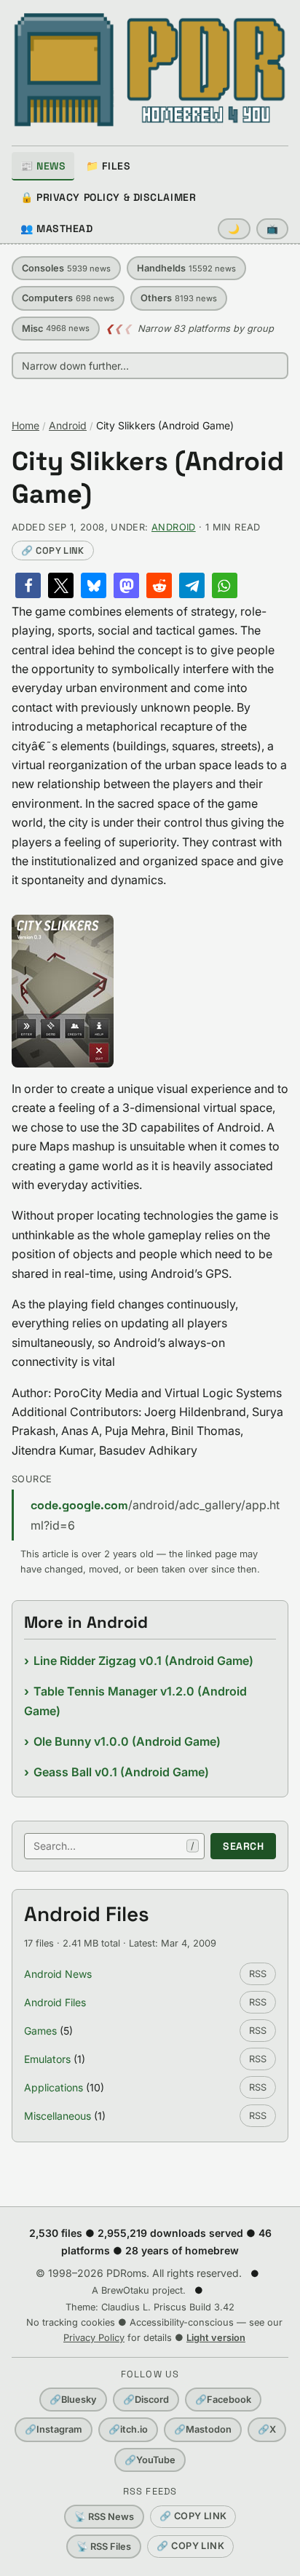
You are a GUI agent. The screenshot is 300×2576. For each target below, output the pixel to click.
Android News (58, 1974)
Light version (216, 2338)
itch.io (128, 2429)
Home (25, 425)
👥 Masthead (57, 228)
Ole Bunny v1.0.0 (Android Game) (127, 1741)
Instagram (54, 2429)
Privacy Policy (94, 2338)
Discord (146, 2400)
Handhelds (186, 268)
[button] (28, 585)
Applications (54, 2087)
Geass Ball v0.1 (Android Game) (121, 1772)
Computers (68, 298)
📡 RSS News (104, 2517)
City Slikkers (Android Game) (148, 478)
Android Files (55, 2002)
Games (40, 2031)
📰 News (43, 166)
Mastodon (203, 2429)
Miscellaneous (58, 2116)
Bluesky (73, 2400)
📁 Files (108, 166)
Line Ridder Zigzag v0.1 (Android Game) (143, 1661)
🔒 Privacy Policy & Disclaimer (108, 197)
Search (243, 1846)
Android (68, 425)
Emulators (47, 2059)
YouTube (150, 2460)
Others (179, 298)
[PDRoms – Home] (150, 70)
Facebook (223, 2400)
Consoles (66, 268)
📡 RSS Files (104, 2547)
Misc (56, 329)
